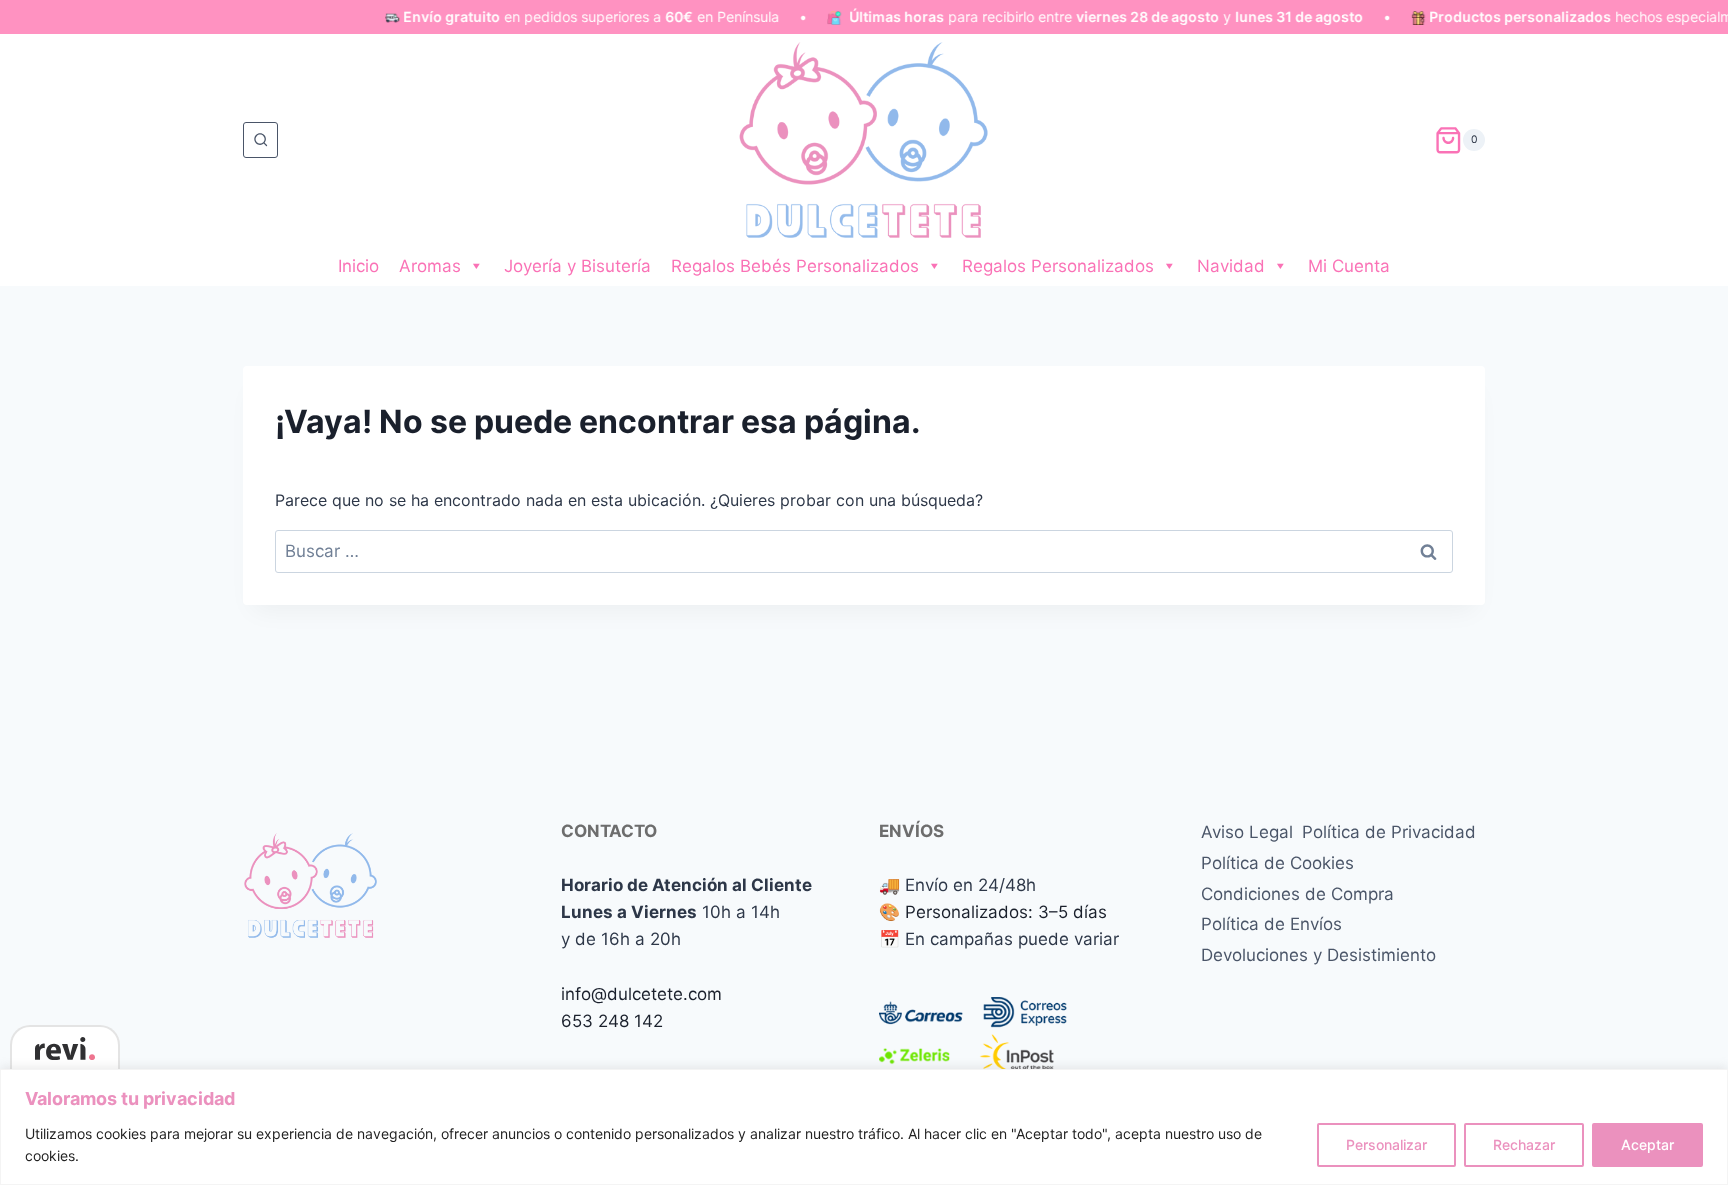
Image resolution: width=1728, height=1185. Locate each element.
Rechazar (1524, 1144)
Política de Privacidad (1389, 832)
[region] (864, 1127)
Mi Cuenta (1349, 266)
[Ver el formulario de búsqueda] (260, 139)
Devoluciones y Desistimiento (1318, 955)
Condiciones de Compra (1297, 894)
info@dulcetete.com (641, 994)
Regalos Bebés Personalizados (795, 266)
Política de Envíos (1271, 924)
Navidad (1231, 266)
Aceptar (1647, 1144)
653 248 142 (612, 1021)
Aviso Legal (1247, 832)
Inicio (358, 266)
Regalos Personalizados (1058, 266)
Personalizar (1386, 1144)
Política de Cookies (1277, 863)
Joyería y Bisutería (577, 266)
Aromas (430, 266)
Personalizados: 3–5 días (1006, 912)
